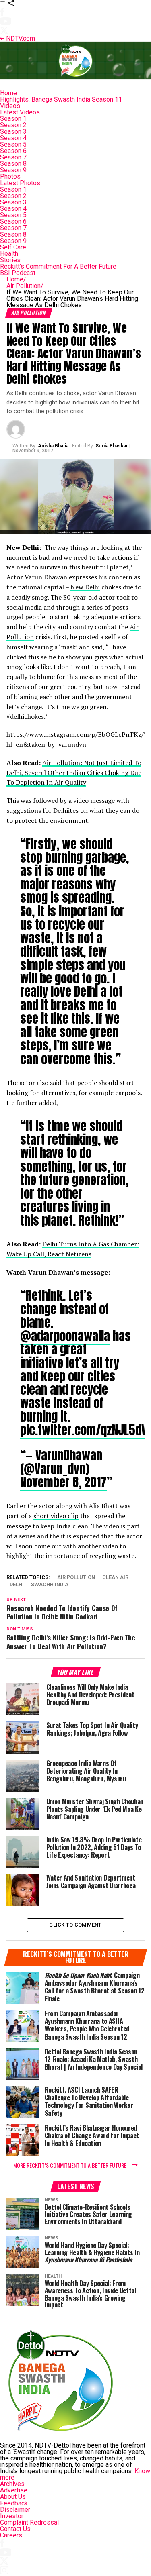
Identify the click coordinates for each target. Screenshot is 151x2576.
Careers (11, 2535)
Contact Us (15, 2529)
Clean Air (115, 1578)
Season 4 (13, 138)
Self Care (13, 247)
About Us (13, 2497)
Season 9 (13, 170)
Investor (12, 2516)
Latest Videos (20, 112)
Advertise (14, 2490)
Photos (10, 176)
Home (8, 93)
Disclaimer (15, 2510)
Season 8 (13, 164)
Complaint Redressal (29, 2522)
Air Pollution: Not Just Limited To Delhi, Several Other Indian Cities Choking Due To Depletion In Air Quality (74, 773)
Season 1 (13, 119)
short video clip (56, 1516)
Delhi (17, 1585)
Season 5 (13, 144)
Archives (12, 2484)
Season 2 (13, 125)
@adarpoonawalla (65, 1336)
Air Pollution (25, 286)
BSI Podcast (18, 273)
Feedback (14, 2503)
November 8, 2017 (63, 1482)
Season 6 (13, 151)
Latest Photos (20, 183)
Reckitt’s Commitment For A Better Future (58, 266)
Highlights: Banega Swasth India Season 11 (61, 99)
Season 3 (13, 132)
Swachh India (50, 1585)
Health (9, 254)
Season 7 (13, 157)
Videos (10, 106)
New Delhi (85, 587)
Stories (10, 260)
